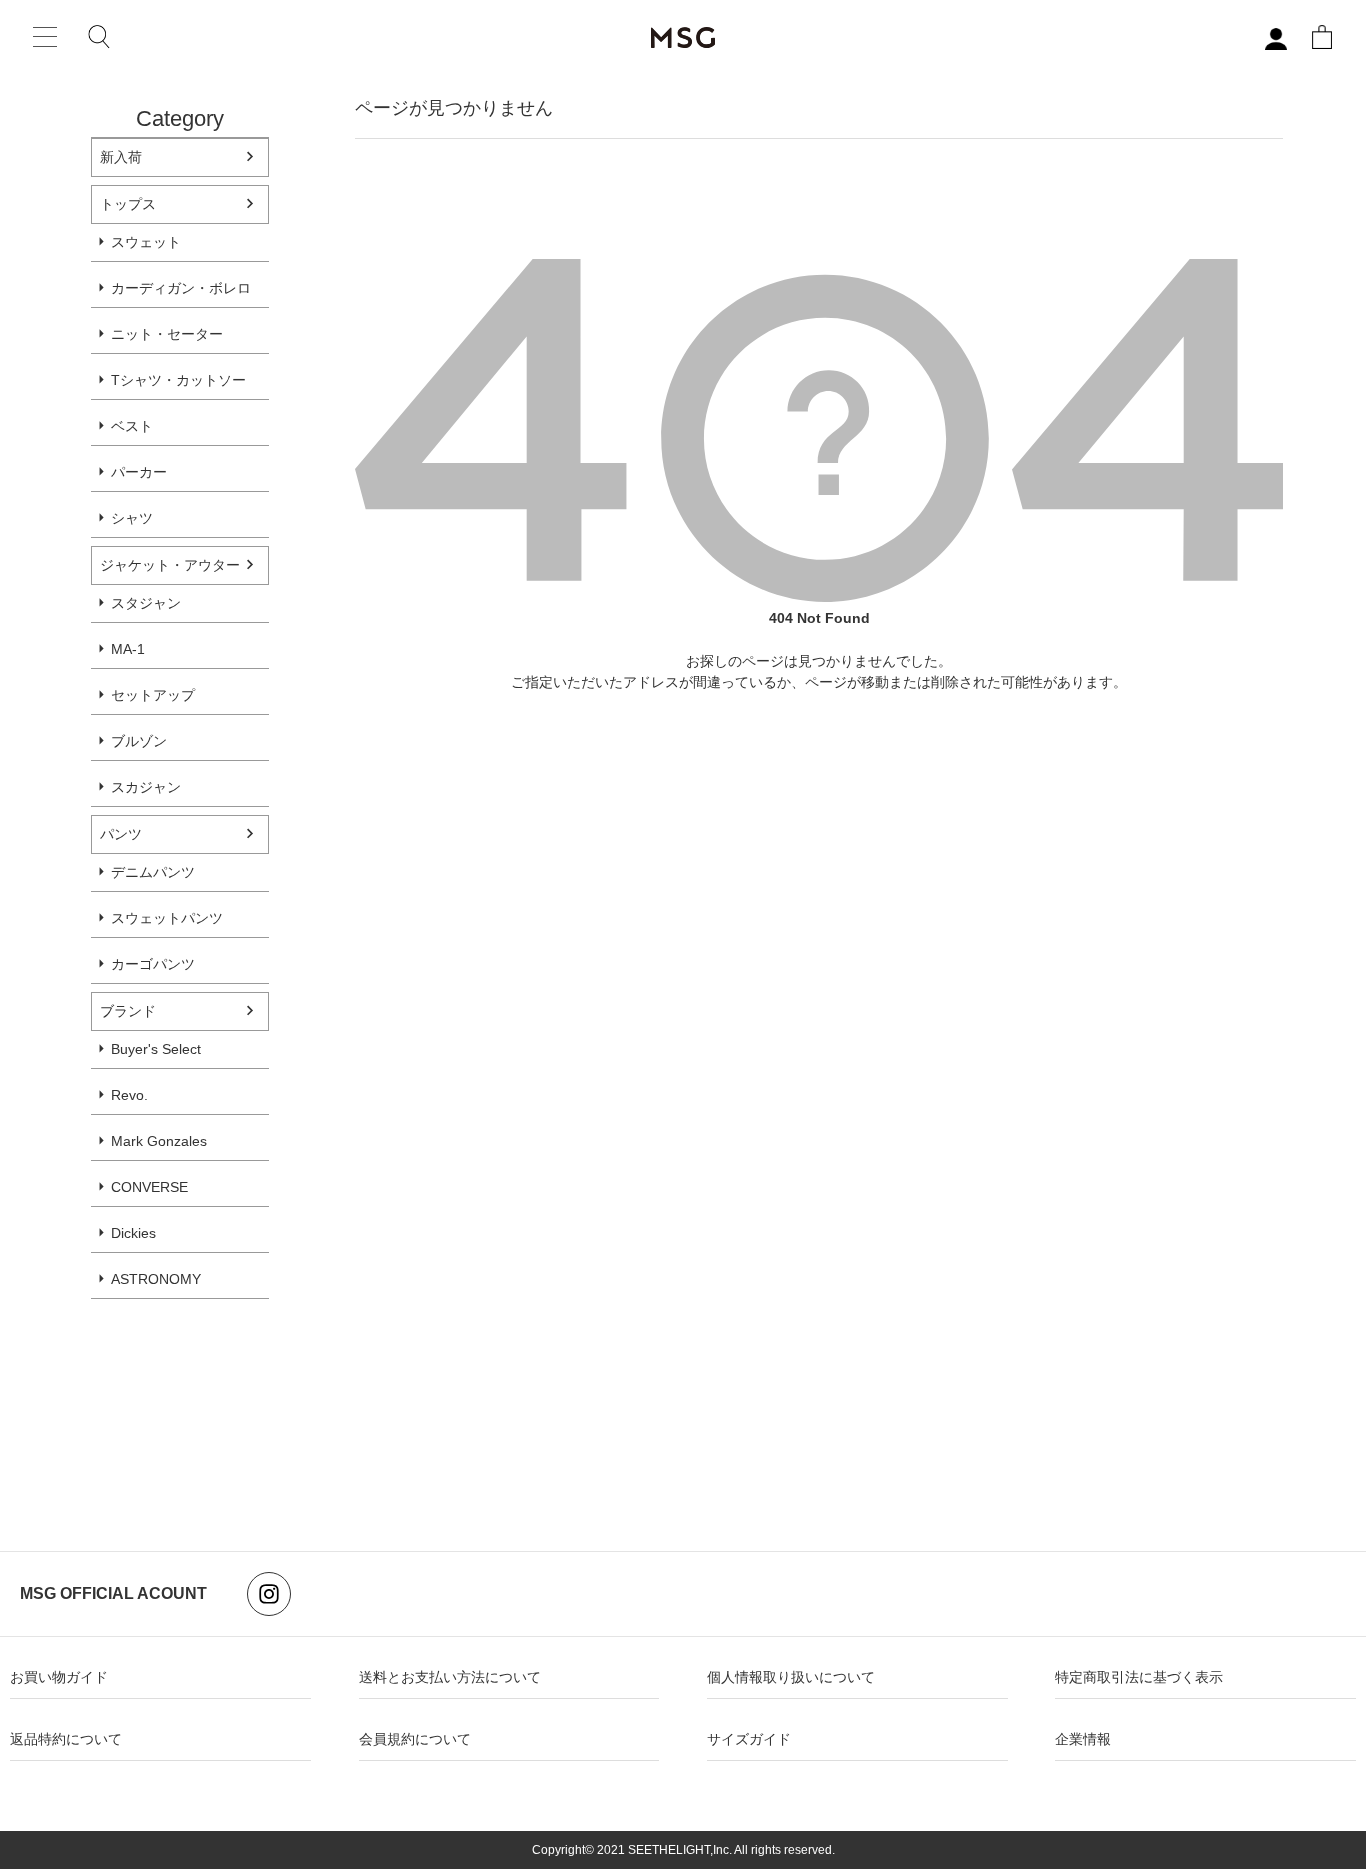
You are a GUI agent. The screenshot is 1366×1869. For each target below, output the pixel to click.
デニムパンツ (153, 872)
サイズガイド (749, 1739)
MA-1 (128, 649)
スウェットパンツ (167, 918)
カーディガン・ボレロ (181, 288)
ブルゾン (139, 741)
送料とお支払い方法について (450, 1677)
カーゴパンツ (153, 964)
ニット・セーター (167, 334)
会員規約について (415, 1739)
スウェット (146, 242)
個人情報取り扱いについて (791, 1677)
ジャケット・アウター (170, 565)
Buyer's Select (156, 1049)
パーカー (139, 472)
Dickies (133, 1233)
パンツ (121, 834)
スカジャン (146, 787)
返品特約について (66, 1739)
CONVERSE (149, 1187)
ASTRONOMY (156, 1279)
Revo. (129, 1095)
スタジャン (146, 603)
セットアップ (153, 695)
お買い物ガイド (59, 1677)
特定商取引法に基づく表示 (1139, 1677)
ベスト (132, 426)
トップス (128, 204)
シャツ (132, 518)
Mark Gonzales (159, 1141)
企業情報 (1083, 1739)
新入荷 (121, 157)
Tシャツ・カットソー (178, 380)
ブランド (128, 1011)
